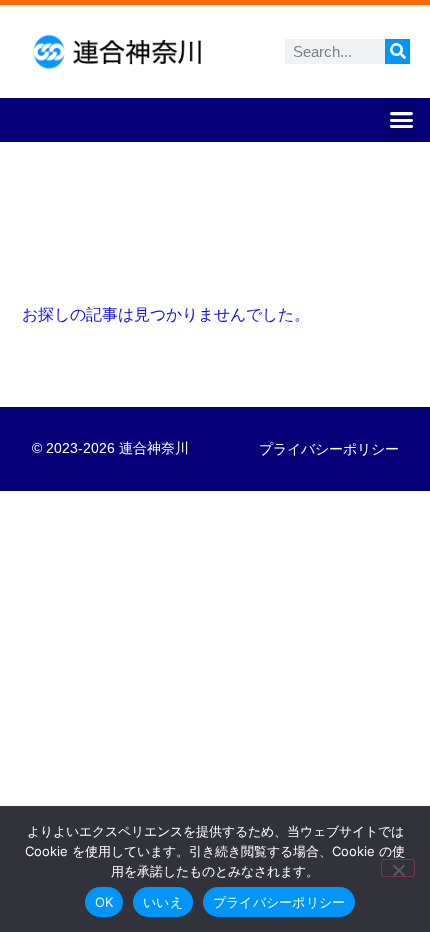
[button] (402, 120)
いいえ (163, 902)
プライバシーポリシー (329, 449)
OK (104, 902)
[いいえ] (398, 868)
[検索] (397, 51)
